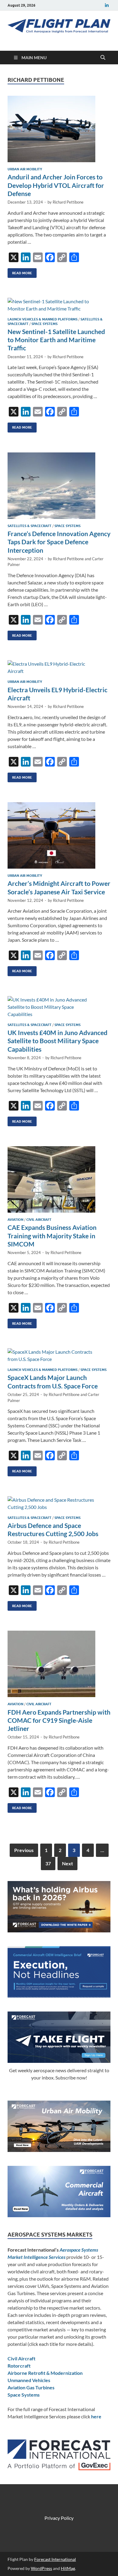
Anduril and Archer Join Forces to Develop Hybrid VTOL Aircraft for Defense (56, 185)
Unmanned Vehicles (29, 2380)
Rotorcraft (19, 2366)
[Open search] (103, 58)
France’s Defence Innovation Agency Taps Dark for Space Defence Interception (59, 542)
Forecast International (55, 2559)
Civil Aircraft (39, 1220)
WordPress (41, 2568)
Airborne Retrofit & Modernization (45, 2373)
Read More (20, 272)
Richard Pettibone (68, 202)
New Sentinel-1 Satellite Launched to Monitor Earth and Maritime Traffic (56, 340)
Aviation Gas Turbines (31, 2387)
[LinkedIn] (107, 5)
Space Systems (44, 324)
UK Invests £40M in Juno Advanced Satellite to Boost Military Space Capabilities (57, 1041)
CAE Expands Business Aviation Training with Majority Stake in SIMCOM (52, 1236)
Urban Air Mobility (25, 169)
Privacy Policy (59, 2518)
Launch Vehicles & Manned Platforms (43, 319)
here (96, 2416)
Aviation (15, 1220)
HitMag (68, 2568)
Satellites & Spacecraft (29, 526)
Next (67, 1863)
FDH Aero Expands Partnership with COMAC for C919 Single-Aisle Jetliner (59, 1720)
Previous (24, 1850)
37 (48, 1863)
